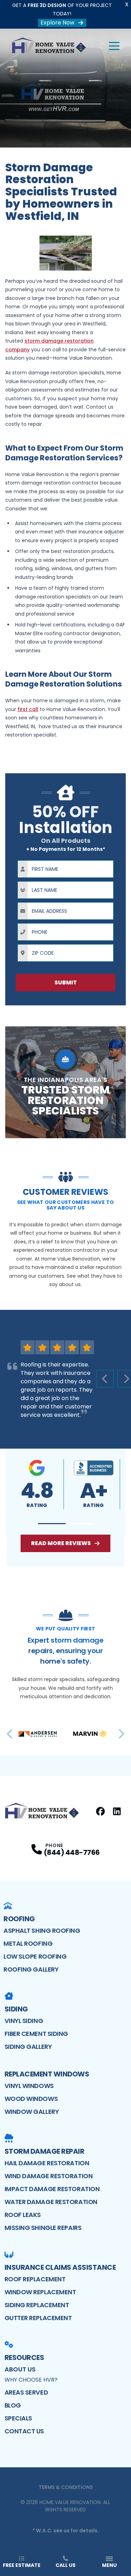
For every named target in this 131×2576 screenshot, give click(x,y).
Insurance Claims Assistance (60, 2267)
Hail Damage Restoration (47, 2163)
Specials (18, 2418)
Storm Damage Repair (45, 2151)
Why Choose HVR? (31, 2380)
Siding (16, 2009)
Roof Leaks (23, 2215)
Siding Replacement (37, 2305)
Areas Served (26, 2392)
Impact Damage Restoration (52, 2189)
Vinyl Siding (24, 2021)
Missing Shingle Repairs (43, 2228)
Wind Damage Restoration (49, 2176)
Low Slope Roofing (35, 1956)
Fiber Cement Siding (36, 2034)
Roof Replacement (35, 2279)
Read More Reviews (61, 1543)
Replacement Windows (47, 2074)
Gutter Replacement (38, 2318)
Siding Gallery (28, 2047)
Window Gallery (32, 2112)
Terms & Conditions (66, 2487)
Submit (66, 982)
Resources (24, 2358)
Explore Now (57, 23)
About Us (20, 2369)
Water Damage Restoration (51, 2202)
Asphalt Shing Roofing (42, 1931)
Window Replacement (40, 2292)
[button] (52, 1524)
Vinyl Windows (29, 2086)
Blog (13, 2405)
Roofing (19, 1919)
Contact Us (24, 2431)
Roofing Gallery (31, 1969)
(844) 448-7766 (72, 1852)
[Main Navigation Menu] (114, 46)
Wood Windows (31, 2099)
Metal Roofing (28, 1943)
